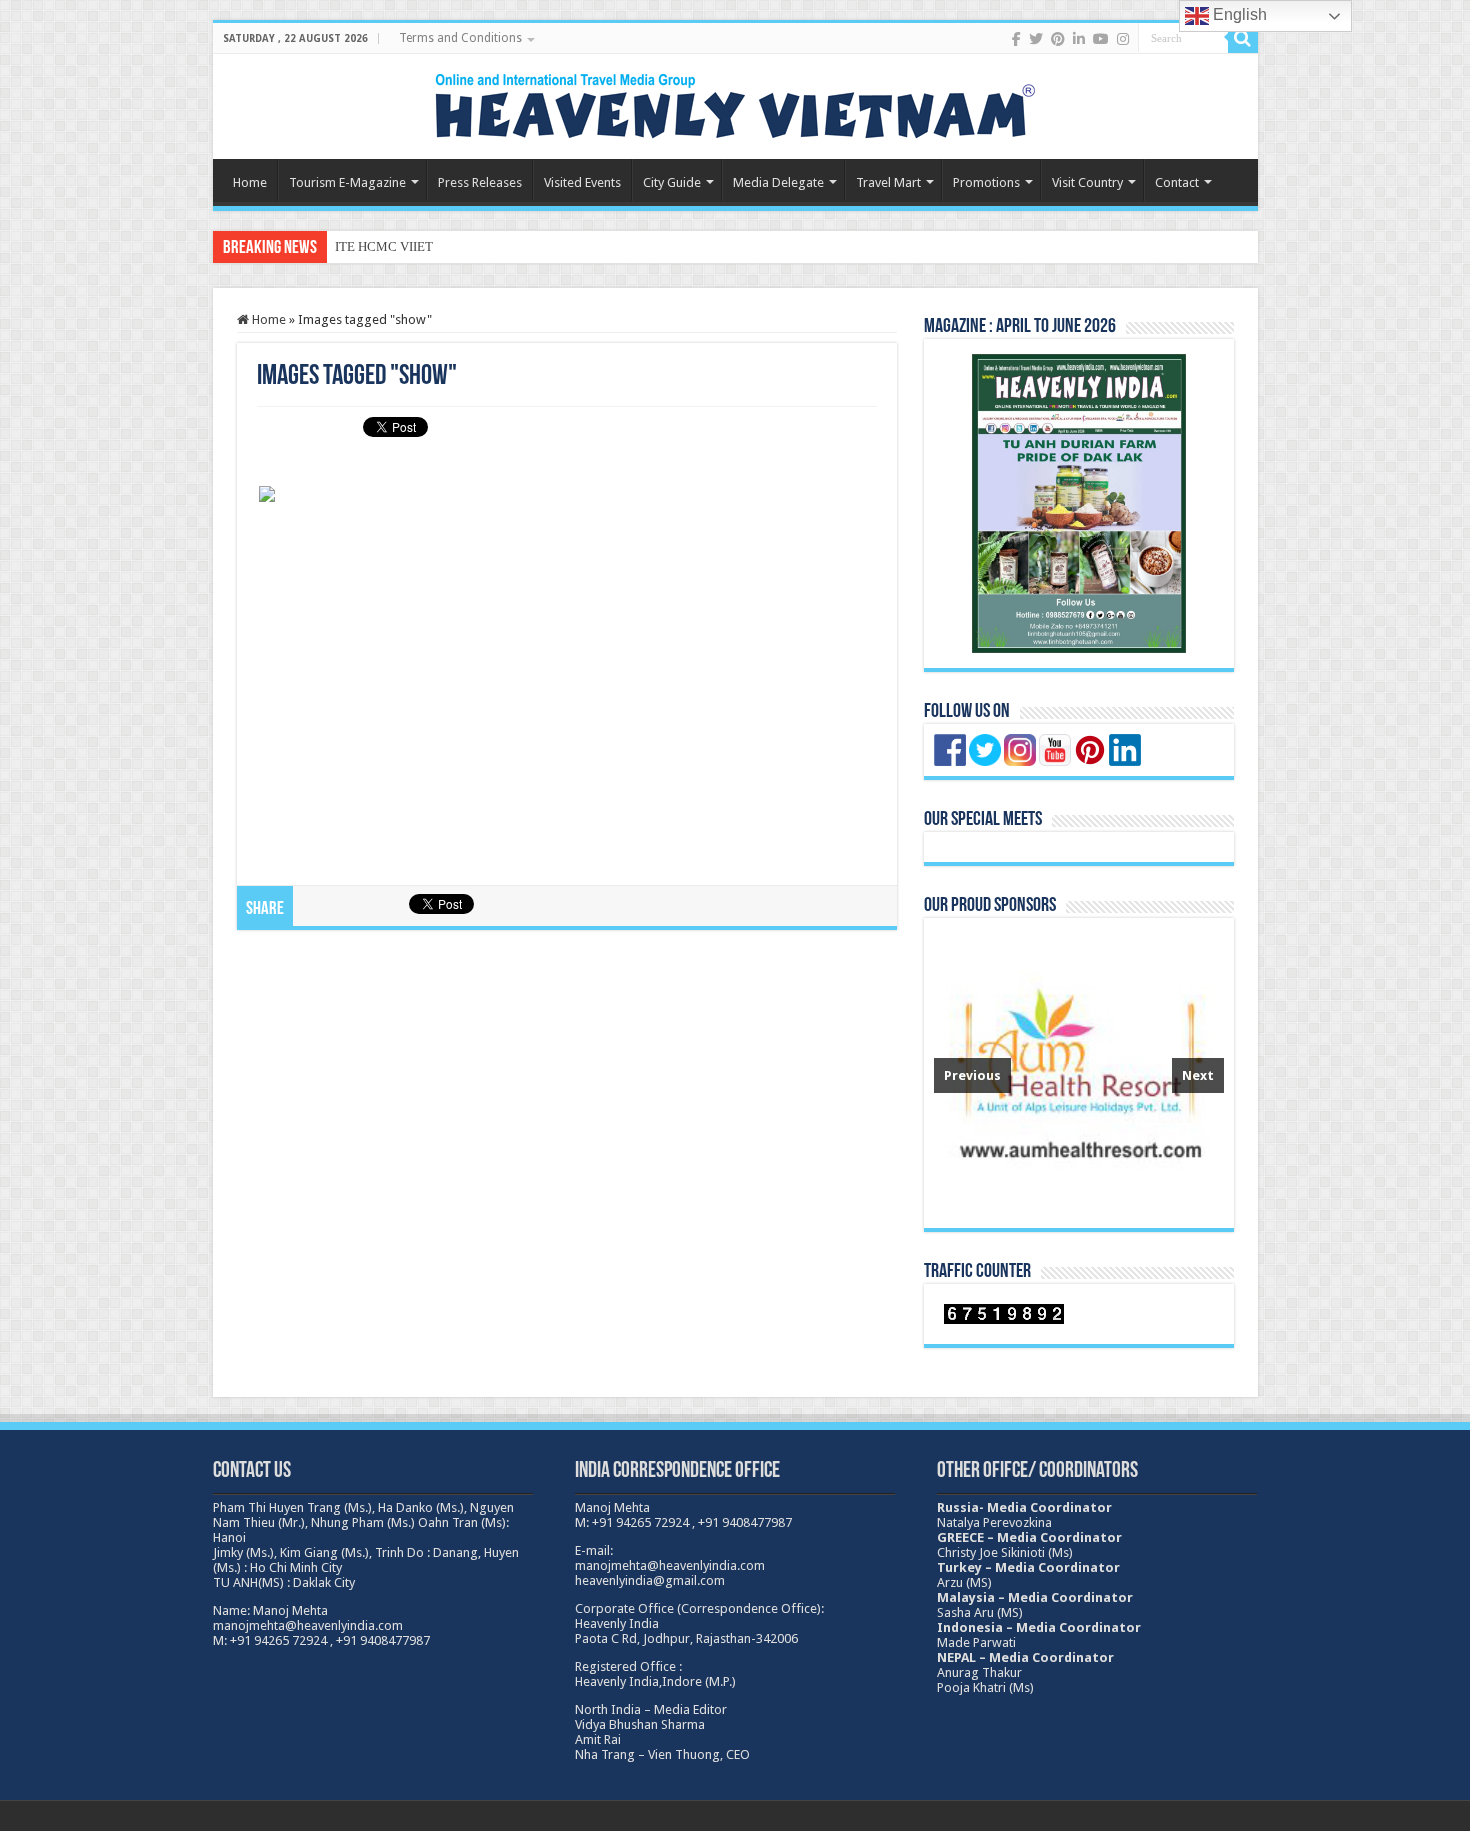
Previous (972, 1075)
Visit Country (1087, 182)
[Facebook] (1016, 39)
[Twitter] (1036, 39)
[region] (1079, 1073)
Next (1198, 1075)
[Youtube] (1101, 39)
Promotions (986, 182)
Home (250, 182)
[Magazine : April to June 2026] (1079, 503)
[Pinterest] (1058, 39)
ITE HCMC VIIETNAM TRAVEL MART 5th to (462, 246)
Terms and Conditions (460, 38)
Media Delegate (778, 182)
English (1238, 14)
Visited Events (582, 182)
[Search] (1243, 38)
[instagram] (1123, 39)
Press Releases (480, 182)
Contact (1177, 182)
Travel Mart (888, 182)
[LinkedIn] (1079, 39)
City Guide (672, 182)
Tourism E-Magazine (347, 182)
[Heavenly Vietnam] (735, 103)
